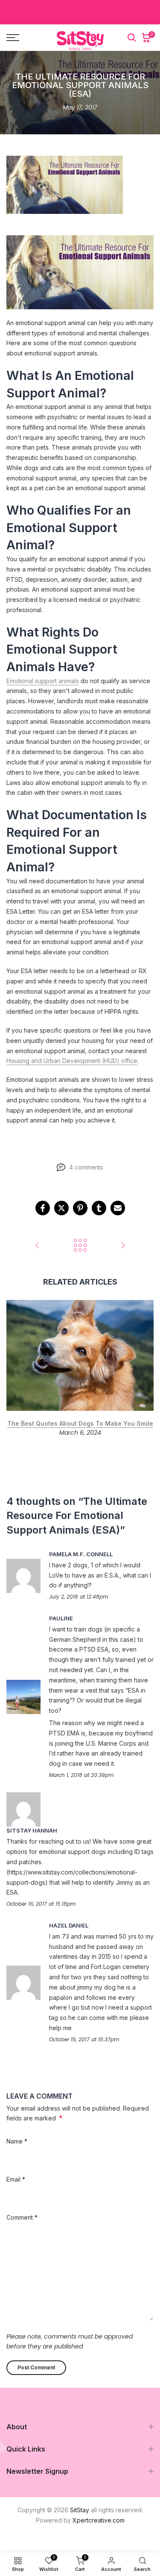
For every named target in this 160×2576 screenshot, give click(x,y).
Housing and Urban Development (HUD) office (72, 1061)
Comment (22, 2217)
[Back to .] (80, 1246)
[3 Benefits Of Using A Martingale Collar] (123, 1246)
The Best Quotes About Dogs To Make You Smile (80, 1423)
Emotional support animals (43, 681)
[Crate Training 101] (38, 1246)
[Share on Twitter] (61, 1208)
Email (16, 2179)
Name (17, 2141)
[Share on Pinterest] (80, 1208)
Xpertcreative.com (99, 2520)
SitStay (80, 2510)
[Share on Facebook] (43, 1208)
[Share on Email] (118, 1208)
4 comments (86, 1167)
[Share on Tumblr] (99, 1208)
